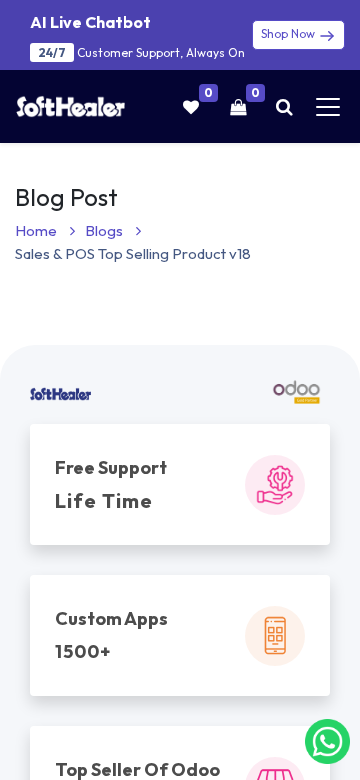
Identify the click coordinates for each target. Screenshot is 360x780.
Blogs (105, 230)
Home (37, 230)
